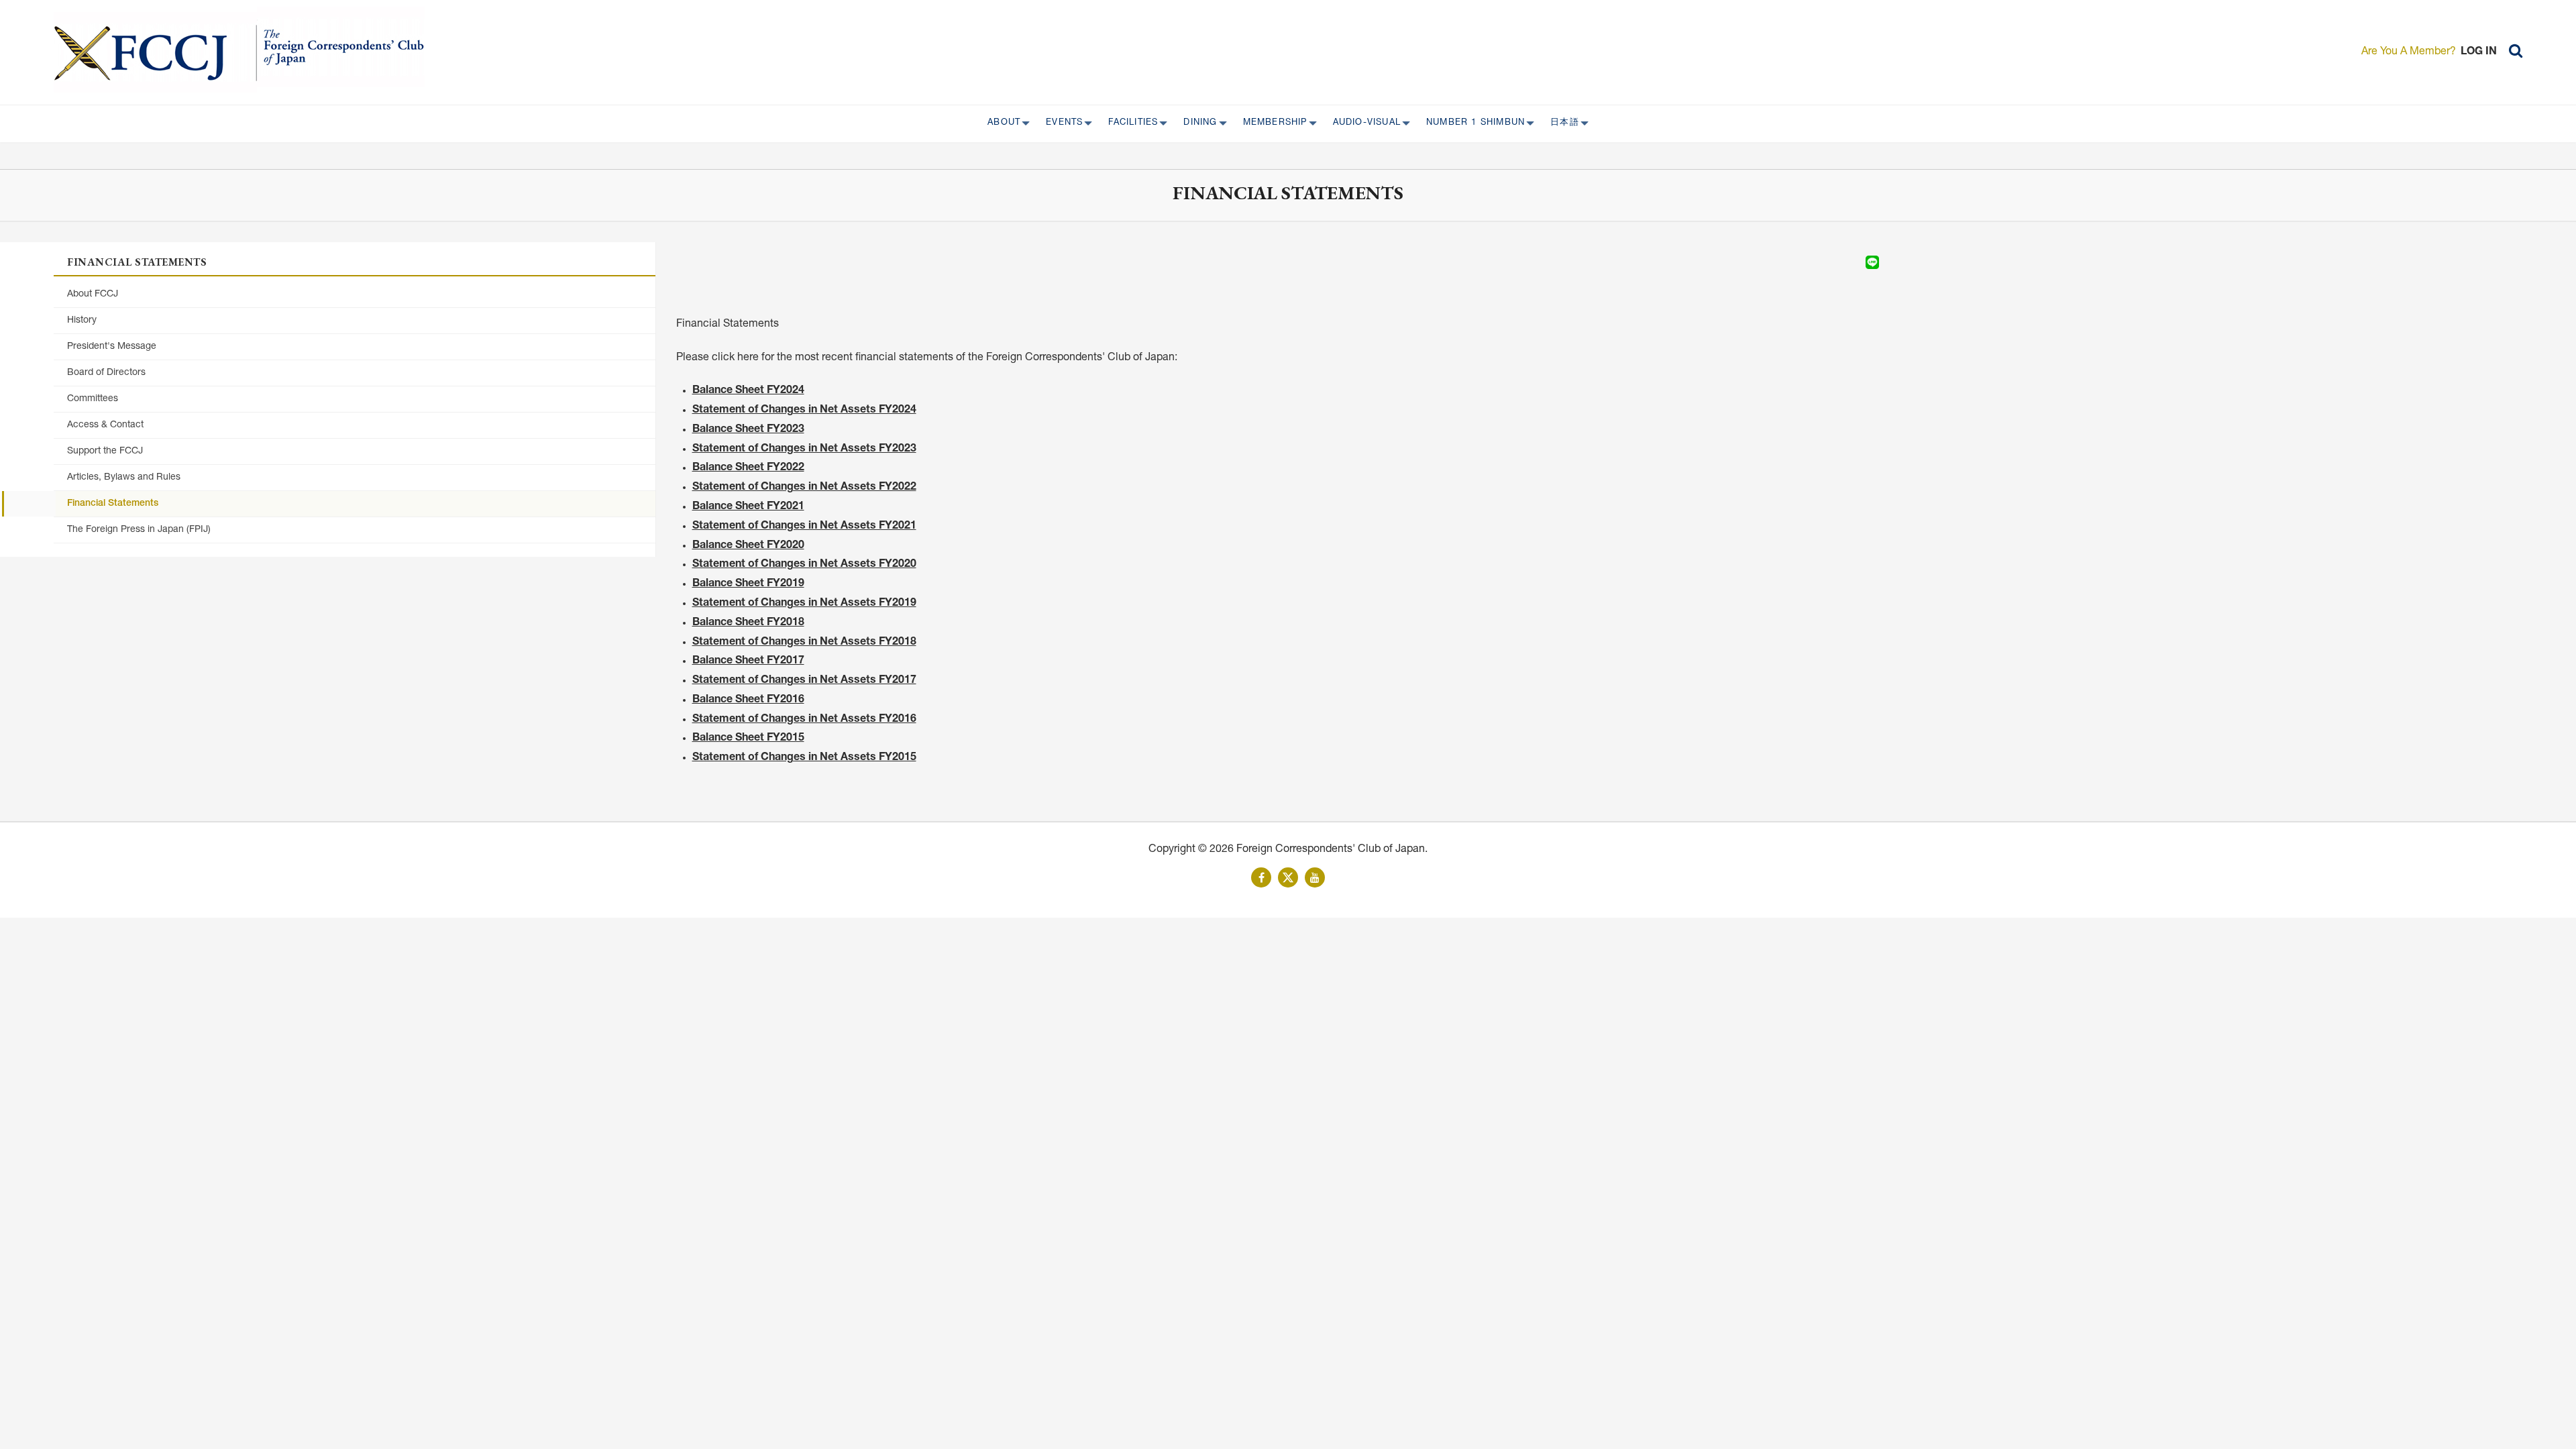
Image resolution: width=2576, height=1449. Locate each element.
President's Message (112, 347)
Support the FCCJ (105, 451)
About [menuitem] (1000, 123)
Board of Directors (106, 373)
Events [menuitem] (1060, 123)
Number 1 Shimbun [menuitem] (1471, 123)
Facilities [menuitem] (1129, 123)
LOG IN (2479, 52)
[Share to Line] (1872, 262)
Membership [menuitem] (1271, 123)
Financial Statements (113, 504)
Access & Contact (105, 425)
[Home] (155, 52)
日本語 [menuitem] (1561, 123)
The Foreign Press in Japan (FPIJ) (139, 530)
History (82, 321)
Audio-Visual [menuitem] (1363, 123)
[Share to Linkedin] (1854, 262)
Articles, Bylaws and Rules (124, 478)
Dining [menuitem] (1196, 123)
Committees (93, 399)
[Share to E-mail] (1891, 262)
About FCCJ (93, 294)
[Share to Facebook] (1835, 262)
